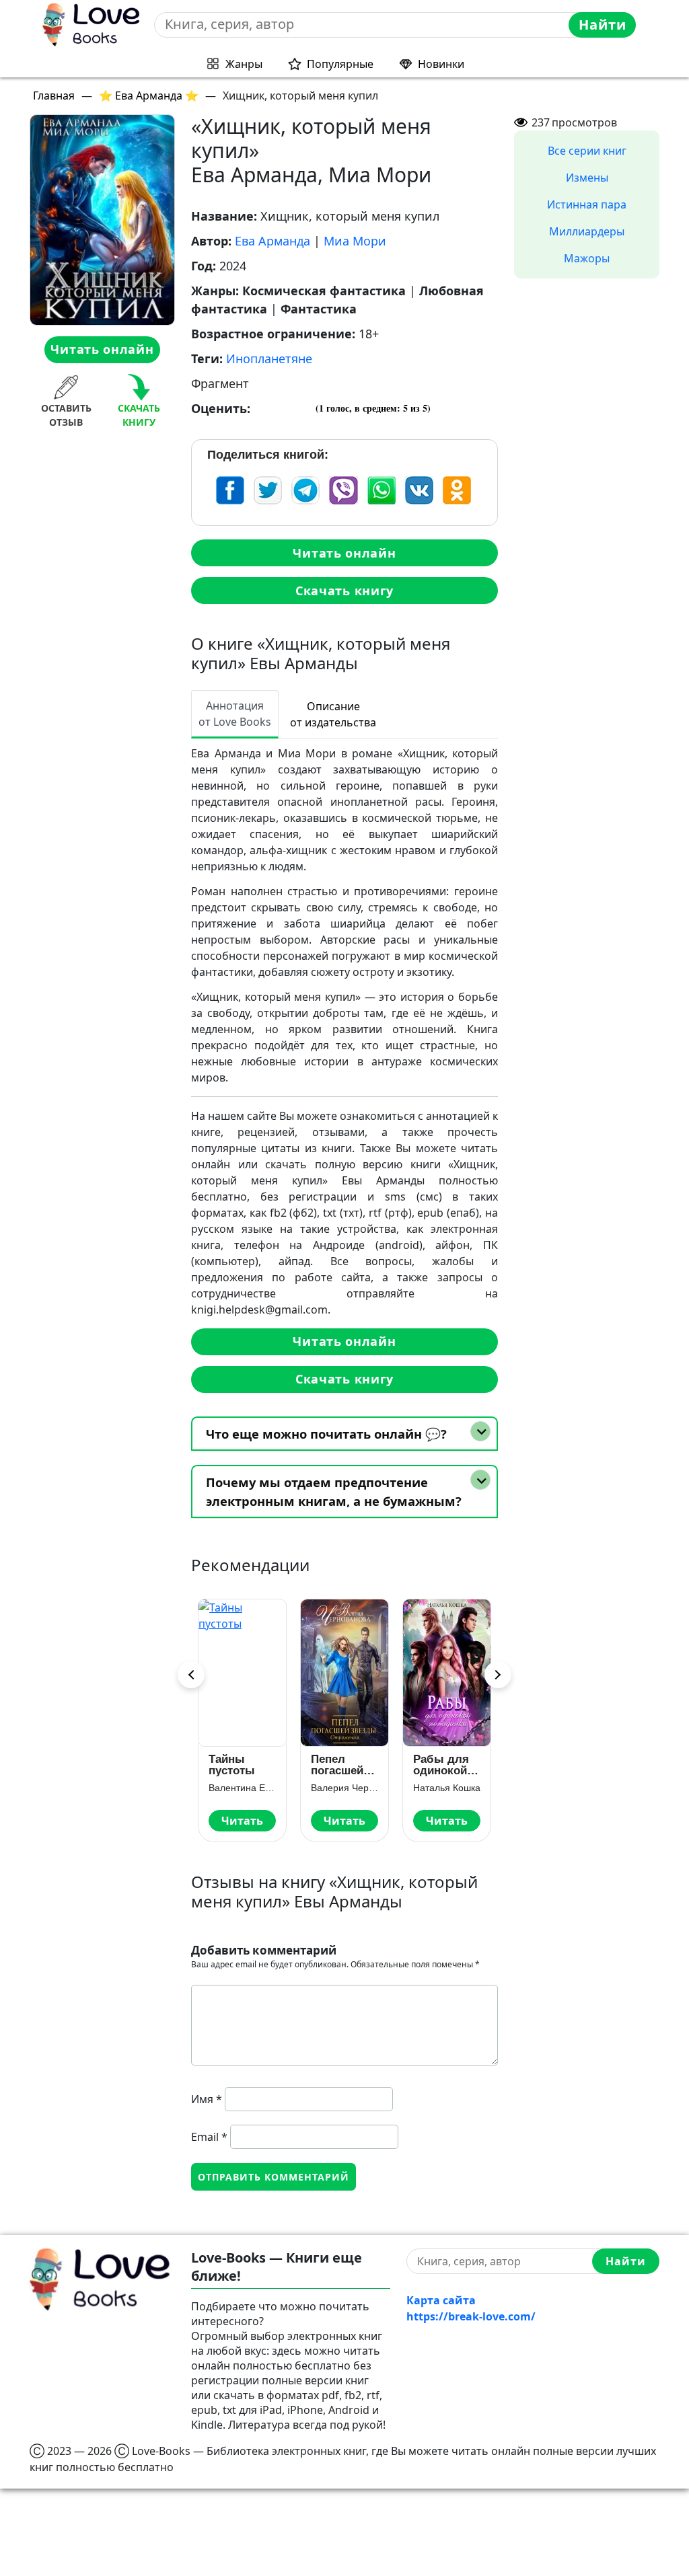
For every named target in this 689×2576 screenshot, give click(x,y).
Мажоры (587, 258)
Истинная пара (587, 204)
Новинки (441, 64)
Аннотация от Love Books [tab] (235, 714)
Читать (242, 1821)
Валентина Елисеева (242, 1788)
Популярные (340, 64)
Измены (587, 178)
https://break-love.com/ (471, 2316)
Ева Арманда (273, 241)
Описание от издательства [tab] (333, 714)
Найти (603, 25)
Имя (207, 2099)
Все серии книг (587, 151)
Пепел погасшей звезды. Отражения (341, 1765)
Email (209, 2137)
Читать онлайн (102, 349)
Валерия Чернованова (344, 1788)
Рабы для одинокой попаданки (443, 1765)
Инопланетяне (269, 358)
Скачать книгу (344, 591)
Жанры (244, 64)
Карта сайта (441, 2300)
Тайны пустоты (232, 1765)
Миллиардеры (587, 231)
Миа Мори (355, 241)
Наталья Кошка (447, 1788)
